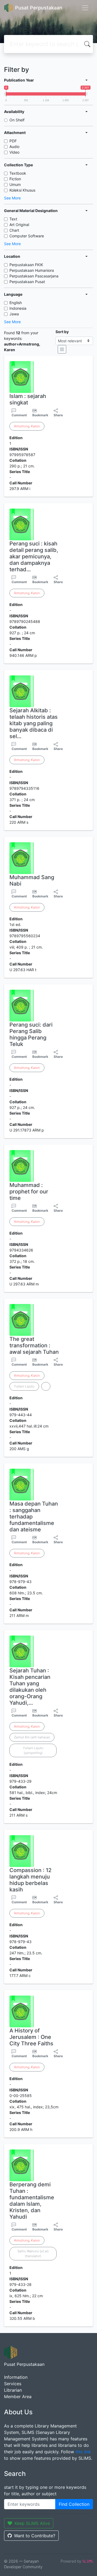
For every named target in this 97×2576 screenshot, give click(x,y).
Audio (14, 147)
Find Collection (74, 2504)
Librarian (13, 2390)
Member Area (18, 2397)
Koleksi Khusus (22, 190)
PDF (13, 141)
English (16, 303)
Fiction (15, 179)
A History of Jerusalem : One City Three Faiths (31, 2037)
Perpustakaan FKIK (26, 265)
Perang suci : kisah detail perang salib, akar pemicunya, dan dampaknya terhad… (34, 556)
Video (14, 152)
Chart (14, 230)
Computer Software (27, 236)
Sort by (62, 332)
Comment (19, 415)
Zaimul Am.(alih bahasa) (32, 1737)
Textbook (18, 173)
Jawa (14, 314)
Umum (15, 184)
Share (58, 415)
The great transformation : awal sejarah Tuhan (34, 1345)
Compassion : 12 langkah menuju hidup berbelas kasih (30, 1880)
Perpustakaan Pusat (27, 282)
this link (83, 2452)
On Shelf (17, 120)
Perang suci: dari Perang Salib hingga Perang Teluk (31, 1034)
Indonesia (18, 308)
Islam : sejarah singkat (28, 399)
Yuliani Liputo (24, 1386)
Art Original (19, 225)
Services (13, 2384)
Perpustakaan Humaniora (32, 270)
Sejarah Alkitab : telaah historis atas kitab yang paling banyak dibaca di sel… (34, 723)
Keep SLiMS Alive (32, 2523)
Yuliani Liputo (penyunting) (33, 1750)
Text (13, 219)
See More (12, 198)
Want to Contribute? (35, 2536)
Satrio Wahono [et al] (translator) (33, 2253)
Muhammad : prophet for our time (29, 1192)
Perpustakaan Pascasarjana (34, 276)
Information (16, 2377)
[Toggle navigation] (85, 8)
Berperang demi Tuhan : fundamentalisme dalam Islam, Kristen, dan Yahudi (32, 2201)
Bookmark (40, 415)
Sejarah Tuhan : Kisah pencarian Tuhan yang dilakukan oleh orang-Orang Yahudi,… (30, 1687)
